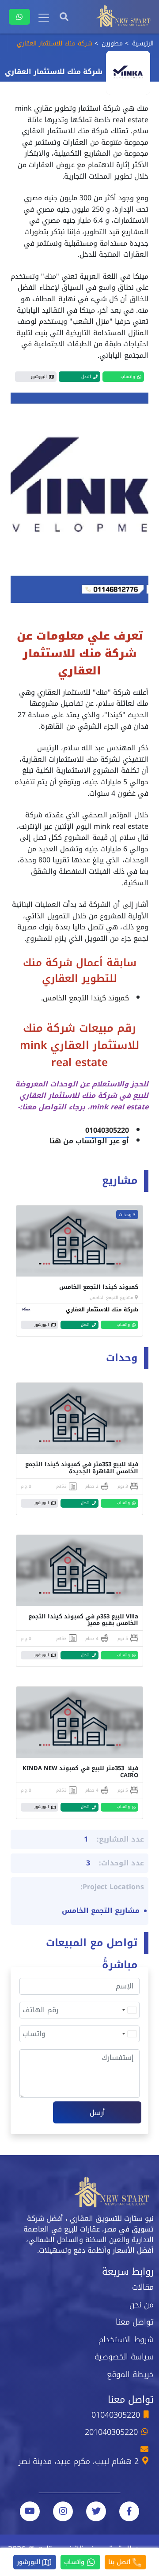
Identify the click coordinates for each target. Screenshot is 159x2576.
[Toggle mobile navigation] (44, 18)
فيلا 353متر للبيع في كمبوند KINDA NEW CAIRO (80, 1772)
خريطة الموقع (130, 2374)
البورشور (30, 2562)
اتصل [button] (86, 376)
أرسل (97, 2113)
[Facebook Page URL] (129, 2511)
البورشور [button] (39, 376)
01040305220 (107, 1130)
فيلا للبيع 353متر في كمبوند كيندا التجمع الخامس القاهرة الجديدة (82, 1468)
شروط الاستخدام (126, 2340)
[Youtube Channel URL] (30, 2511)
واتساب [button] (128, 376)
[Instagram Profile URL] (63, 2511)
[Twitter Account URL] (96, 2511)
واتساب (75, 2562)
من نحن (142, 2305)
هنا (55, 1141)
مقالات (143, 2287)
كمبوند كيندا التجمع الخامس (86, 998)
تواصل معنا (135, 2322)
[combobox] (129, 2010)
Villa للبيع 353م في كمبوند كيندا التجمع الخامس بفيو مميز (83, 1620)
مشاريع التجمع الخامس (112, 1297)
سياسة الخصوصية (124, 2357)
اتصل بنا (120, 2562)
